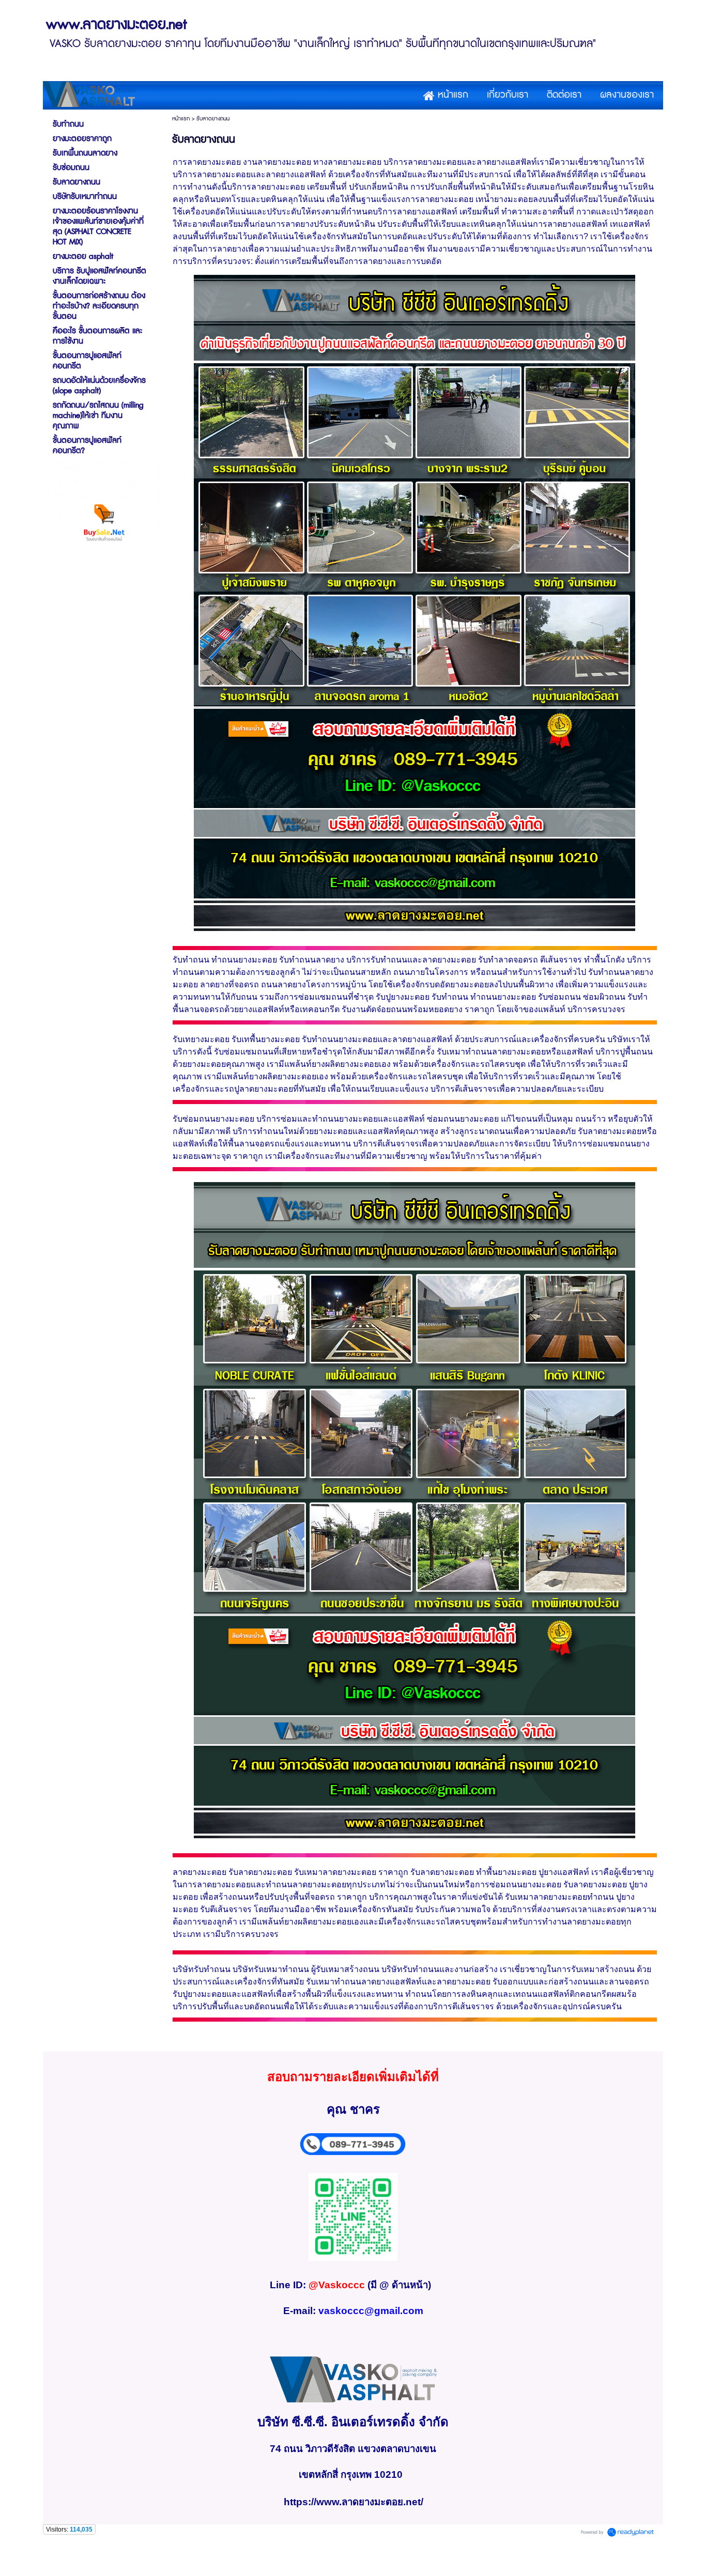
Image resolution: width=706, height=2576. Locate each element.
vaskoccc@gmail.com (371, 2311)
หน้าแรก (181, 119)
